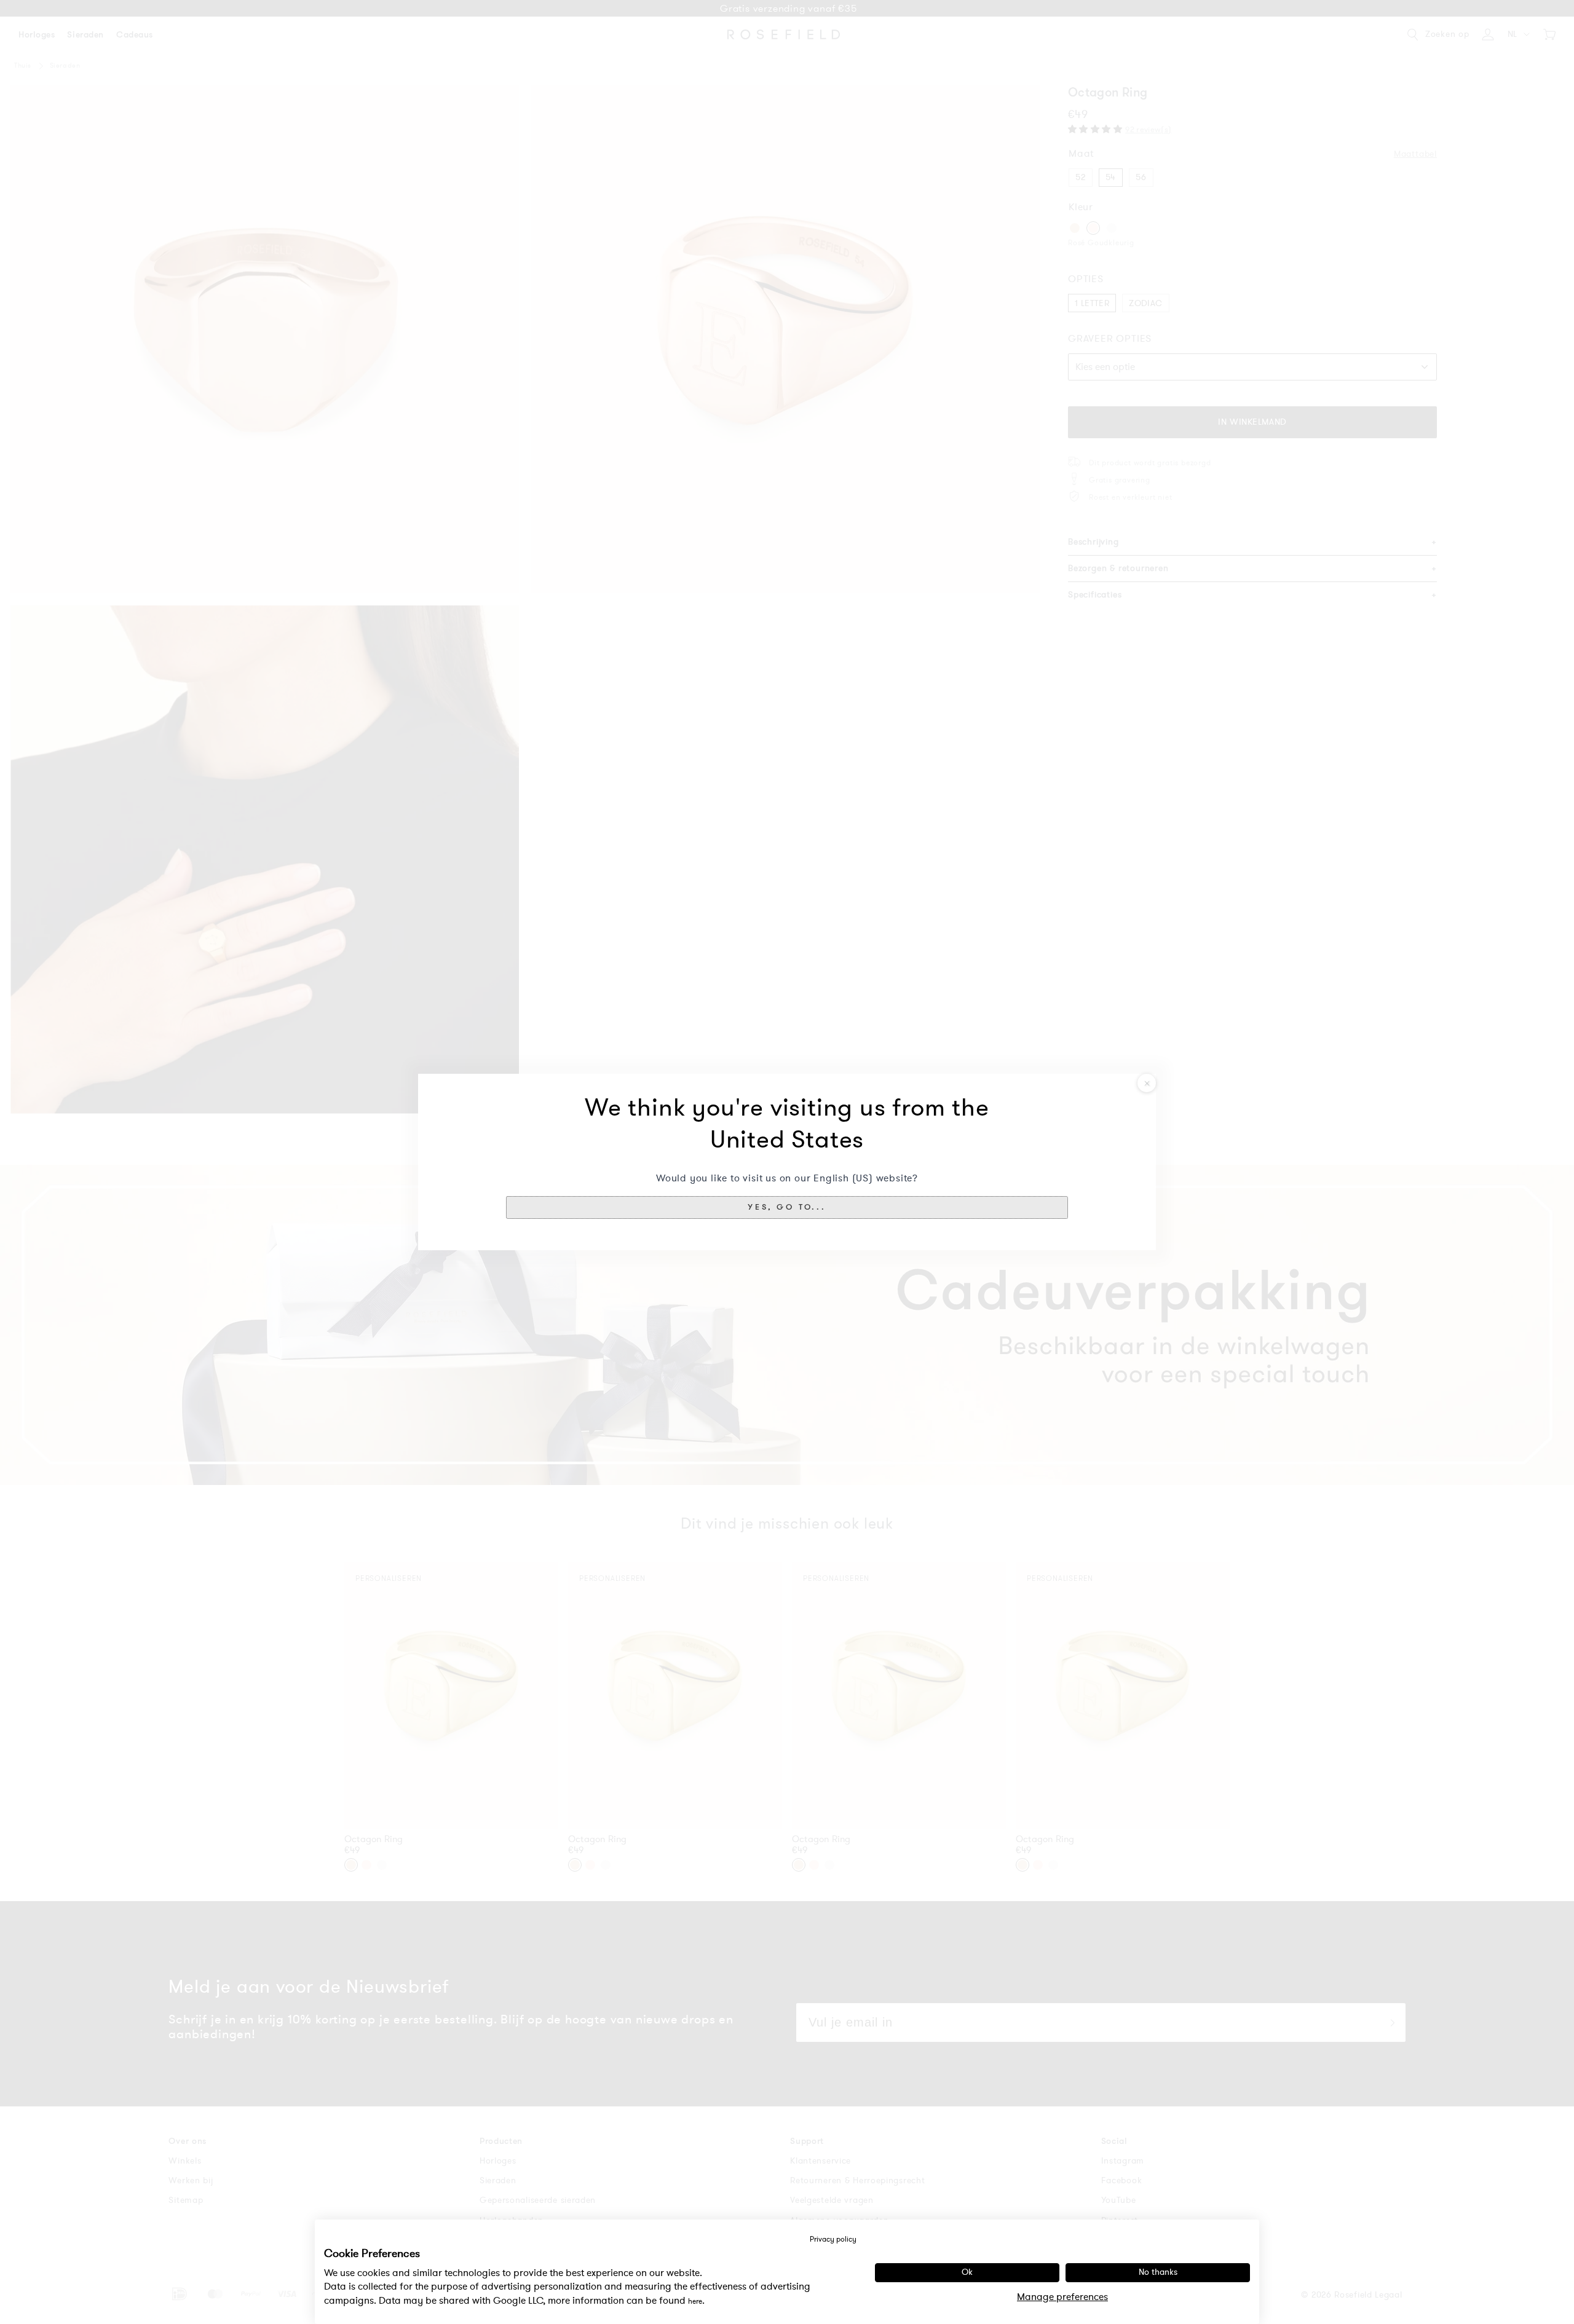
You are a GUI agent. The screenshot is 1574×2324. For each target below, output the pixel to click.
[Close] (1147, 1083)
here (695, 2301)
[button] (787, 1207)
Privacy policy (833, 2239)
